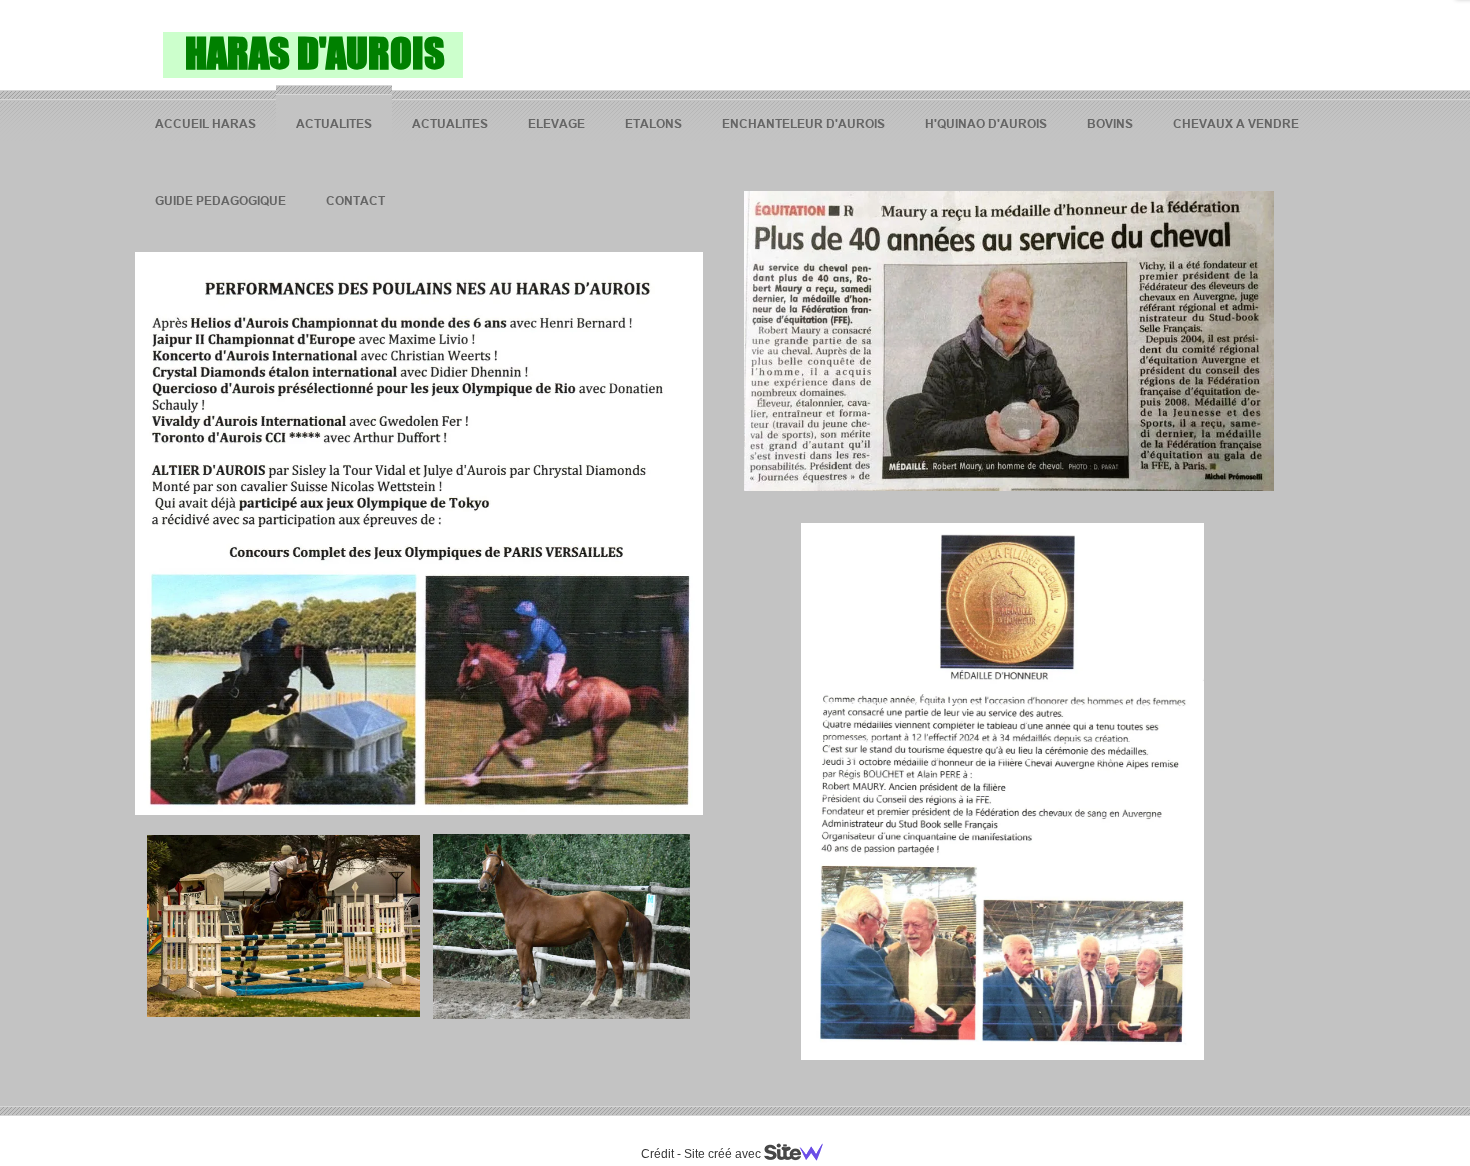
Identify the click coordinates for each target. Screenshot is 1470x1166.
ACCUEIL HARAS (205, 123)
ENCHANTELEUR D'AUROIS (803, 123)
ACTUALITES (334, 123)
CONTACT (355, 200)
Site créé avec (724, 1154)
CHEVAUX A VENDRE (1236, 123)
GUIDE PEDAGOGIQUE (220, 200)
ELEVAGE (556, 123)
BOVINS (1110, 123)
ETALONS (653, 123)
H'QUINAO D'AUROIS (986, 123)
